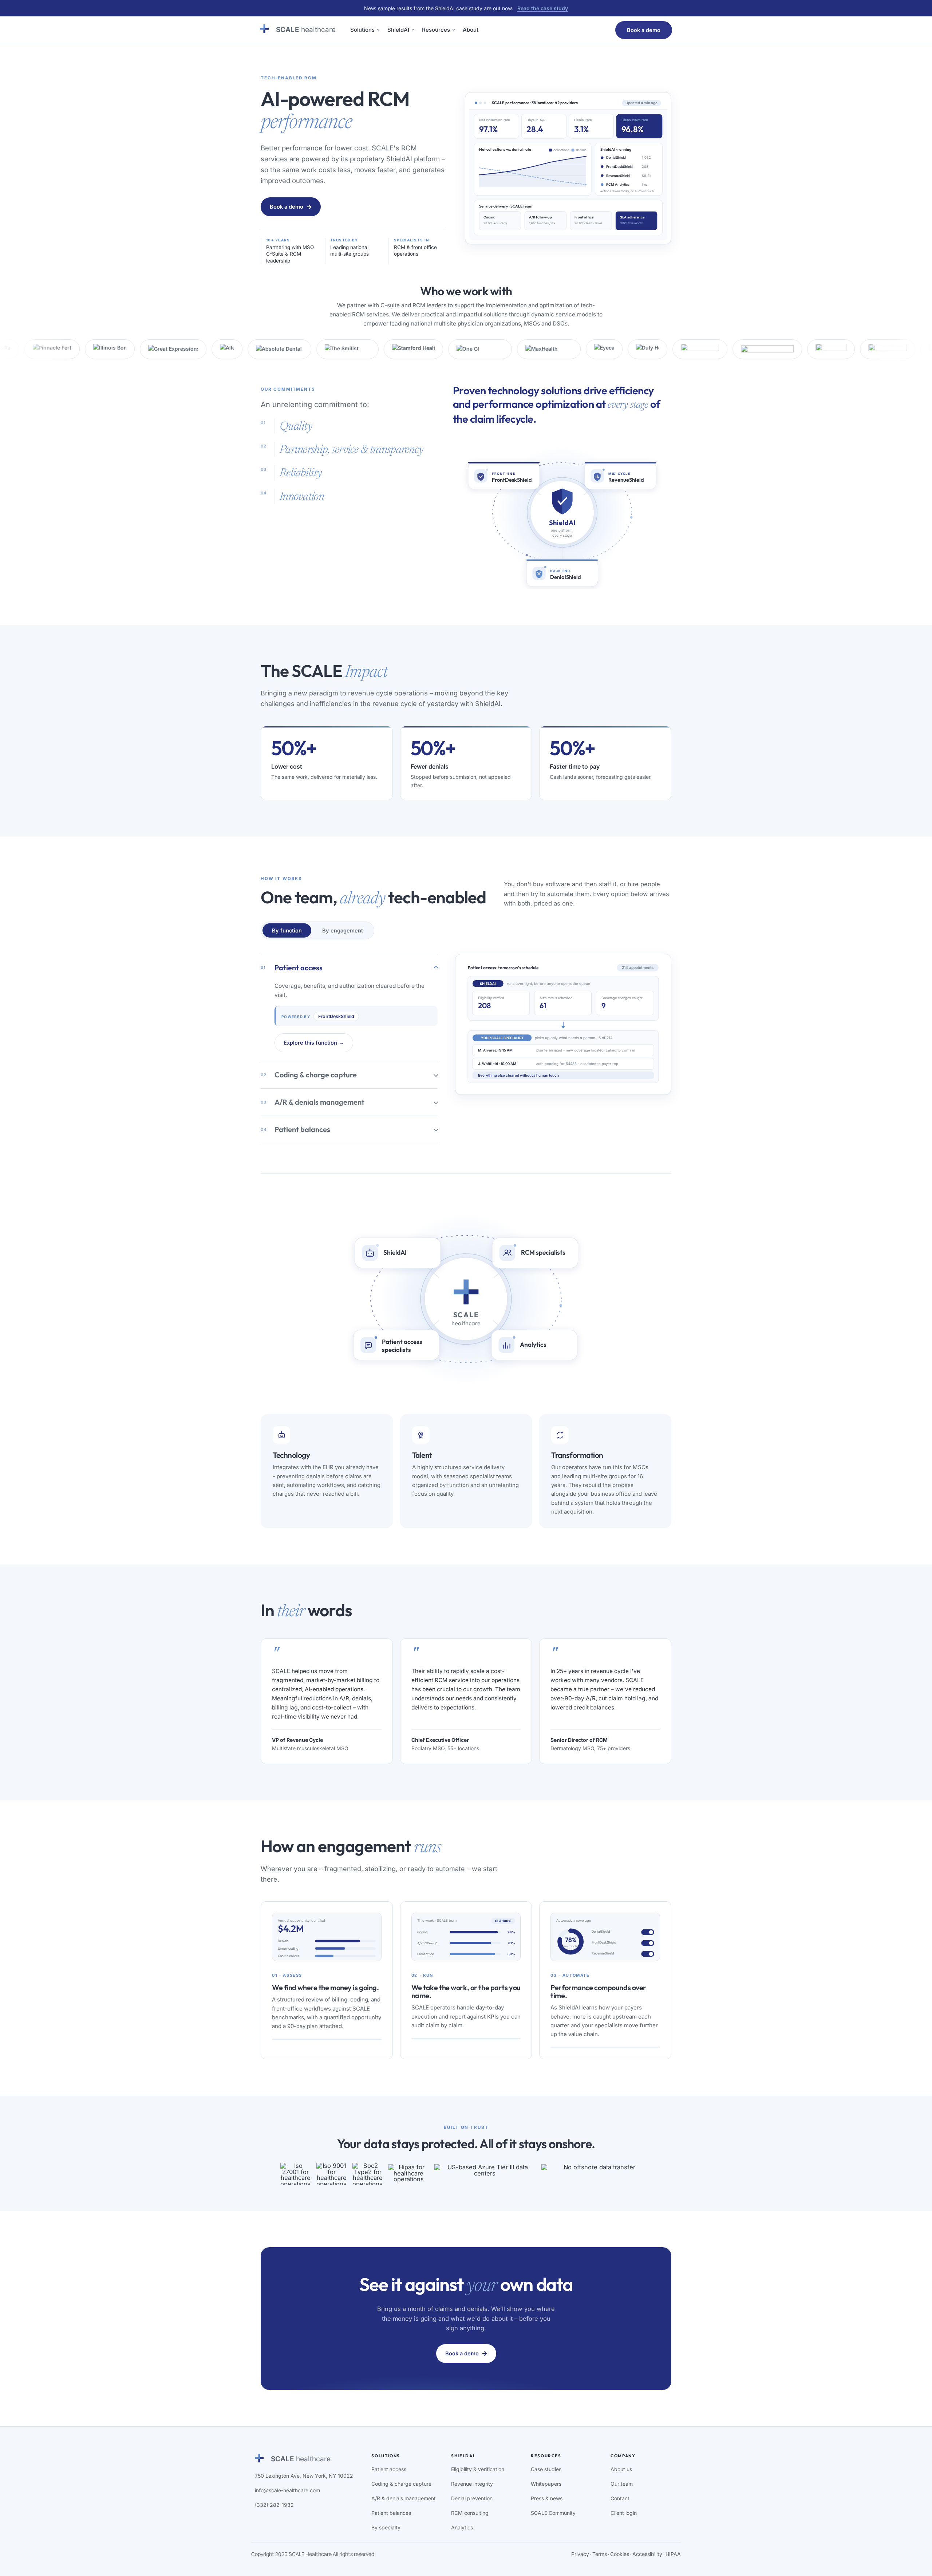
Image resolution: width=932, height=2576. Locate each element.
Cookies (620, 2554)
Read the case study (543, 8)
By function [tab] (287, 930)
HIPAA (673, 2554)
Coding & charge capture (309, 1075)
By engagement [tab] (343, 930)
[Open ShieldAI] (413, 30)
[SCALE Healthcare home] (264, 29)
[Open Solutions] (378, 30)
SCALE (306, 30)
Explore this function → (314, 1043)
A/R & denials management (313, 1102)
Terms (600, 2554)
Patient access (292, 968)
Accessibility (647, 2554)
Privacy (580, 2554)
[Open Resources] (454, 30)
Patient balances (295, 1129)
